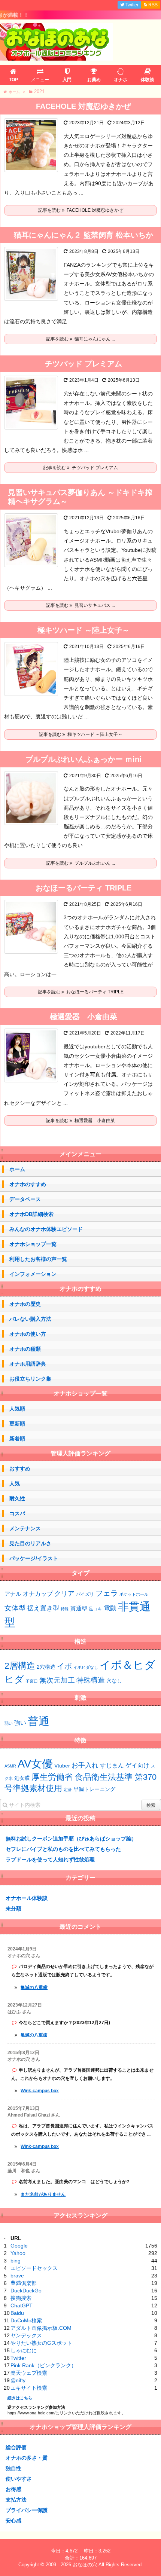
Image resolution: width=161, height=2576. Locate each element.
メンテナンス (25, 1528)
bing (16, 2261)
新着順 (17, 1439)
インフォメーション (33, 1274)
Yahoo (18, 2253)
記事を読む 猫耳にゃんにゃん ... (80, 339)
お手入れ (85, 1765)
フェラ (107, 1593)
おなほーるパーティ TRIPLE (83, 888)
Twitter (18, 2358)
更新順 (17, 1424)
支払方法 (16, 2500)
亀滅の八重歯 (34, 1987)
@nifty (18, 2380)
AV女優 (35, 1764)
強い (20, 1723)
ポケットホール (134, 1594)
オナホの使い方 (28, 1334)
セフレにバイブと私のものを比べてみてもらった (63, 1849)
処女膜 (22, 1778)
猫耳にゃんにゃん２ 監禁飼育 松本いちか (83, 235)
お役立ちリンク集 (30, 1379)
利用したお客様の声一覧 (38, 1259)
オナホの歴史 (25, 1304)
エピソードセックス (34, 2268)
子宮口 (32, 1681)
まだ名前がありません (43, 2194)
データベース (25, 1199)
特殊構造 (91, 1680)
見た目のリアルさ (30, 1543)
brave (17, 2276)
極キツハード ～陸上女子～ (83, 630)
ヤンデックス (26, 2335)
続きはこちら (20, 2398)
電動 (110, 1608)
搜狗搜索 (21, 2298)
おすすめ (20, 1469)
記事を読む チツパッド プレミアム (81, 468)
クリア (64, 1593)
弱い (9, 1723)
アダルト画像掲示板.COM (41, 2328)
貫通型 (79, 1608)
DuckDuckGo (26, 2291)
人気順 (17, 1409)
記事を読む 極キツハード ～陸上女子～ (81, 734)
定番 (68, 1790)
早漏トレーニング (94, 1789)
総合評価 (16, 2447)
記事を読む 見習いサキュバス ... (80, 605)
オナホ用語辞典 (28, 1364)
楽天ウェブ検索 (29, 2373)
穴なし (114, 1681)
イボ (64, 1666)
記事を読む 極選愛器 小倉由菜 (80, 1121)
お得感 (13, 2489)
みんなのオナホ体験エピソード (46, 1229)
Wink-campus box (40, 2091)
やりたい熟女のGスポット (41, 2343)
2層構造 (20, 1666)
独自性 (13, 2468)
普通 (39, 1721)
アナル (13, 1594)
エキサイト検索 (29, 2388)
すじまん (112, 1765)
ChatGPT (22, 2305)
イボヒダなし (86, 1667)
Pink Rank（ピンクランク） (43, 2365)
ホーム (17, 1169)
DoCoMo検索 (26, 2320)
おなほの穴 (85, 2565)
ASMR (10, 1766)
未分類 (13, 1909)
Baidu (17, 2313)
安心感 (13, 2521)
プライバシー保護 (27, 2510)
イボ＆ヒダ (127, 1665)
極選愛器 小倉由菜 (83, 1017)
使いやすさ (19, 2479)
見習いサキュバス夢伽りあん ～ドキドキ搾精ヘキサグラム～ (80, 497)
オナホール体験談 (27, 1898)
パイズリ (85, 1594)
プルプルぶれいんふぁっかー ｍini (83, 759)
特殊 (65, 1609)
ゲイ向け (137, 1765)
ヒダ (14, 1679)
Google (19, 2246)
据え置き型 (43, 1608)
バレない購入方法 (30, 1319)
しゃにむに (24, 2350)
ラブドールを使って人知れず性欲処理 (50, 1860)
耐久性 (17, 1498)
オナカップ (38, 1593)
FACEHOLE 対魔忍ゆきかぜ (83, 106)
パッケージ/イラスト (34, 1558)
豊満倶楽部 (24, 2283)
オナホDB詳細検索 (31, 1214)
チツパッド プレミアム (83, 364)
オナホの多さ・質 (27, 2458)
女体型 (15, 1608)
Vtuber (62, 1766)
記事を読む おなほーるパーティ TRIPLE (81, 992)
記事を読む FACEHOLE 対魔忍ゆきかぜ (81, 210)
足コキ (95, 1609)
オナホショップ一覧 (33, 1244)
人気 (15, 1483)
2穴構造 (46, 1667)
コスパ (17, 1513)
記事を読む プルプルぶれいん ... (80, 863)
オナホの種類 (25, 1349)
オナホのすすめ (28, 1184)
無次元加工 (57, 1680)
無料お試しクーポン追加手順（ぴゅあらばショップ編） (71, 1839)
